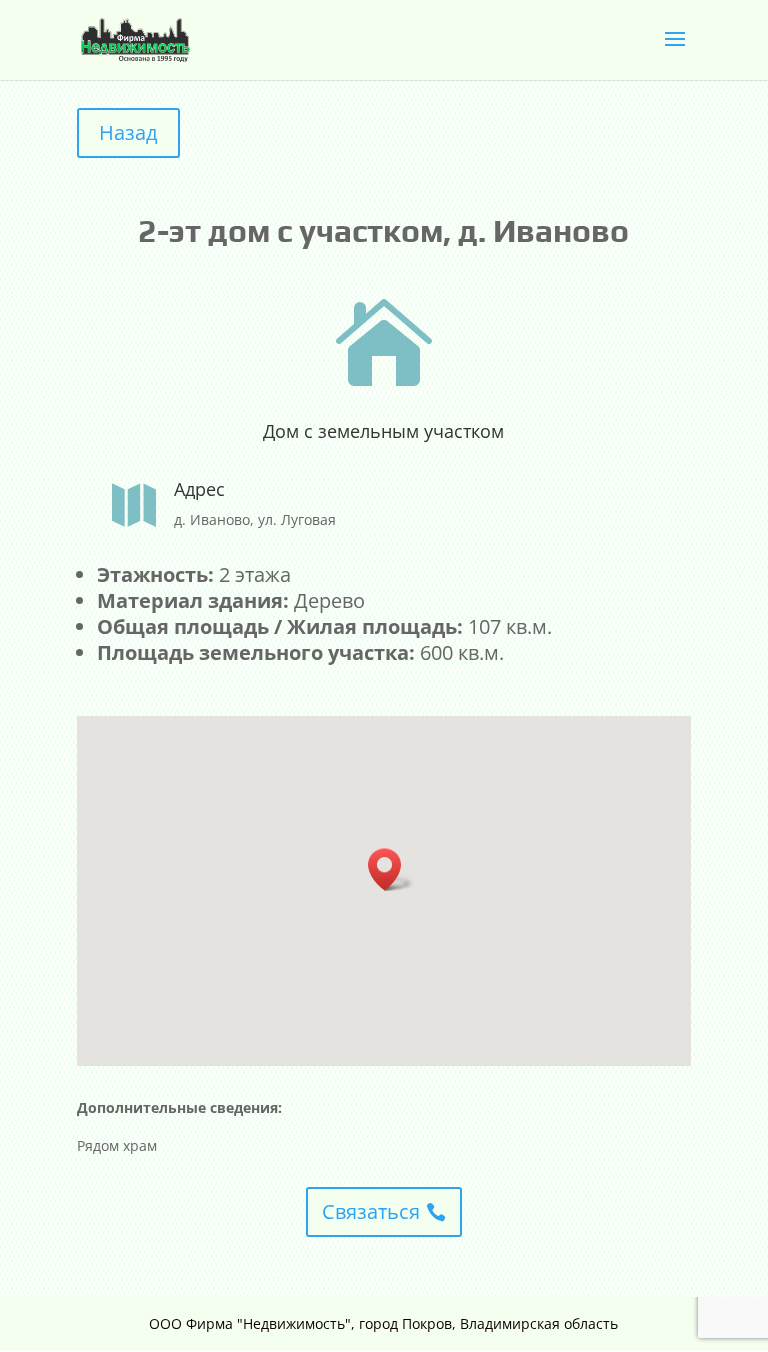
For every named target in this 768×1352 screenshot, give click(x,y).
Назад (128, 132)
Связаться (371, 1211)
